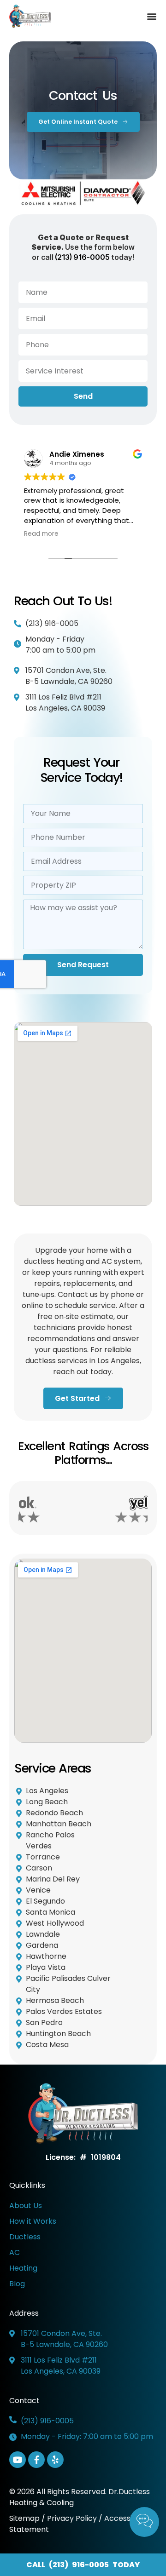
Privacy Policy (72, 2518)
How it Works (33, 2221)
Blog (17, 2284)
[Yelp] (55, 2460)
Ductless (25, 2237)
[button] (151, 16)
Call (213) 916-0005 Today (83, 2565)
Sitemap (25, 2518)
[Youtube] (18, 2460)
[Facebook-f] (36, 2460)
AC (15, 2252)
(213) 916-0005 (82, 257)
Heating (23, 2268)
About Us (26, 2206)
